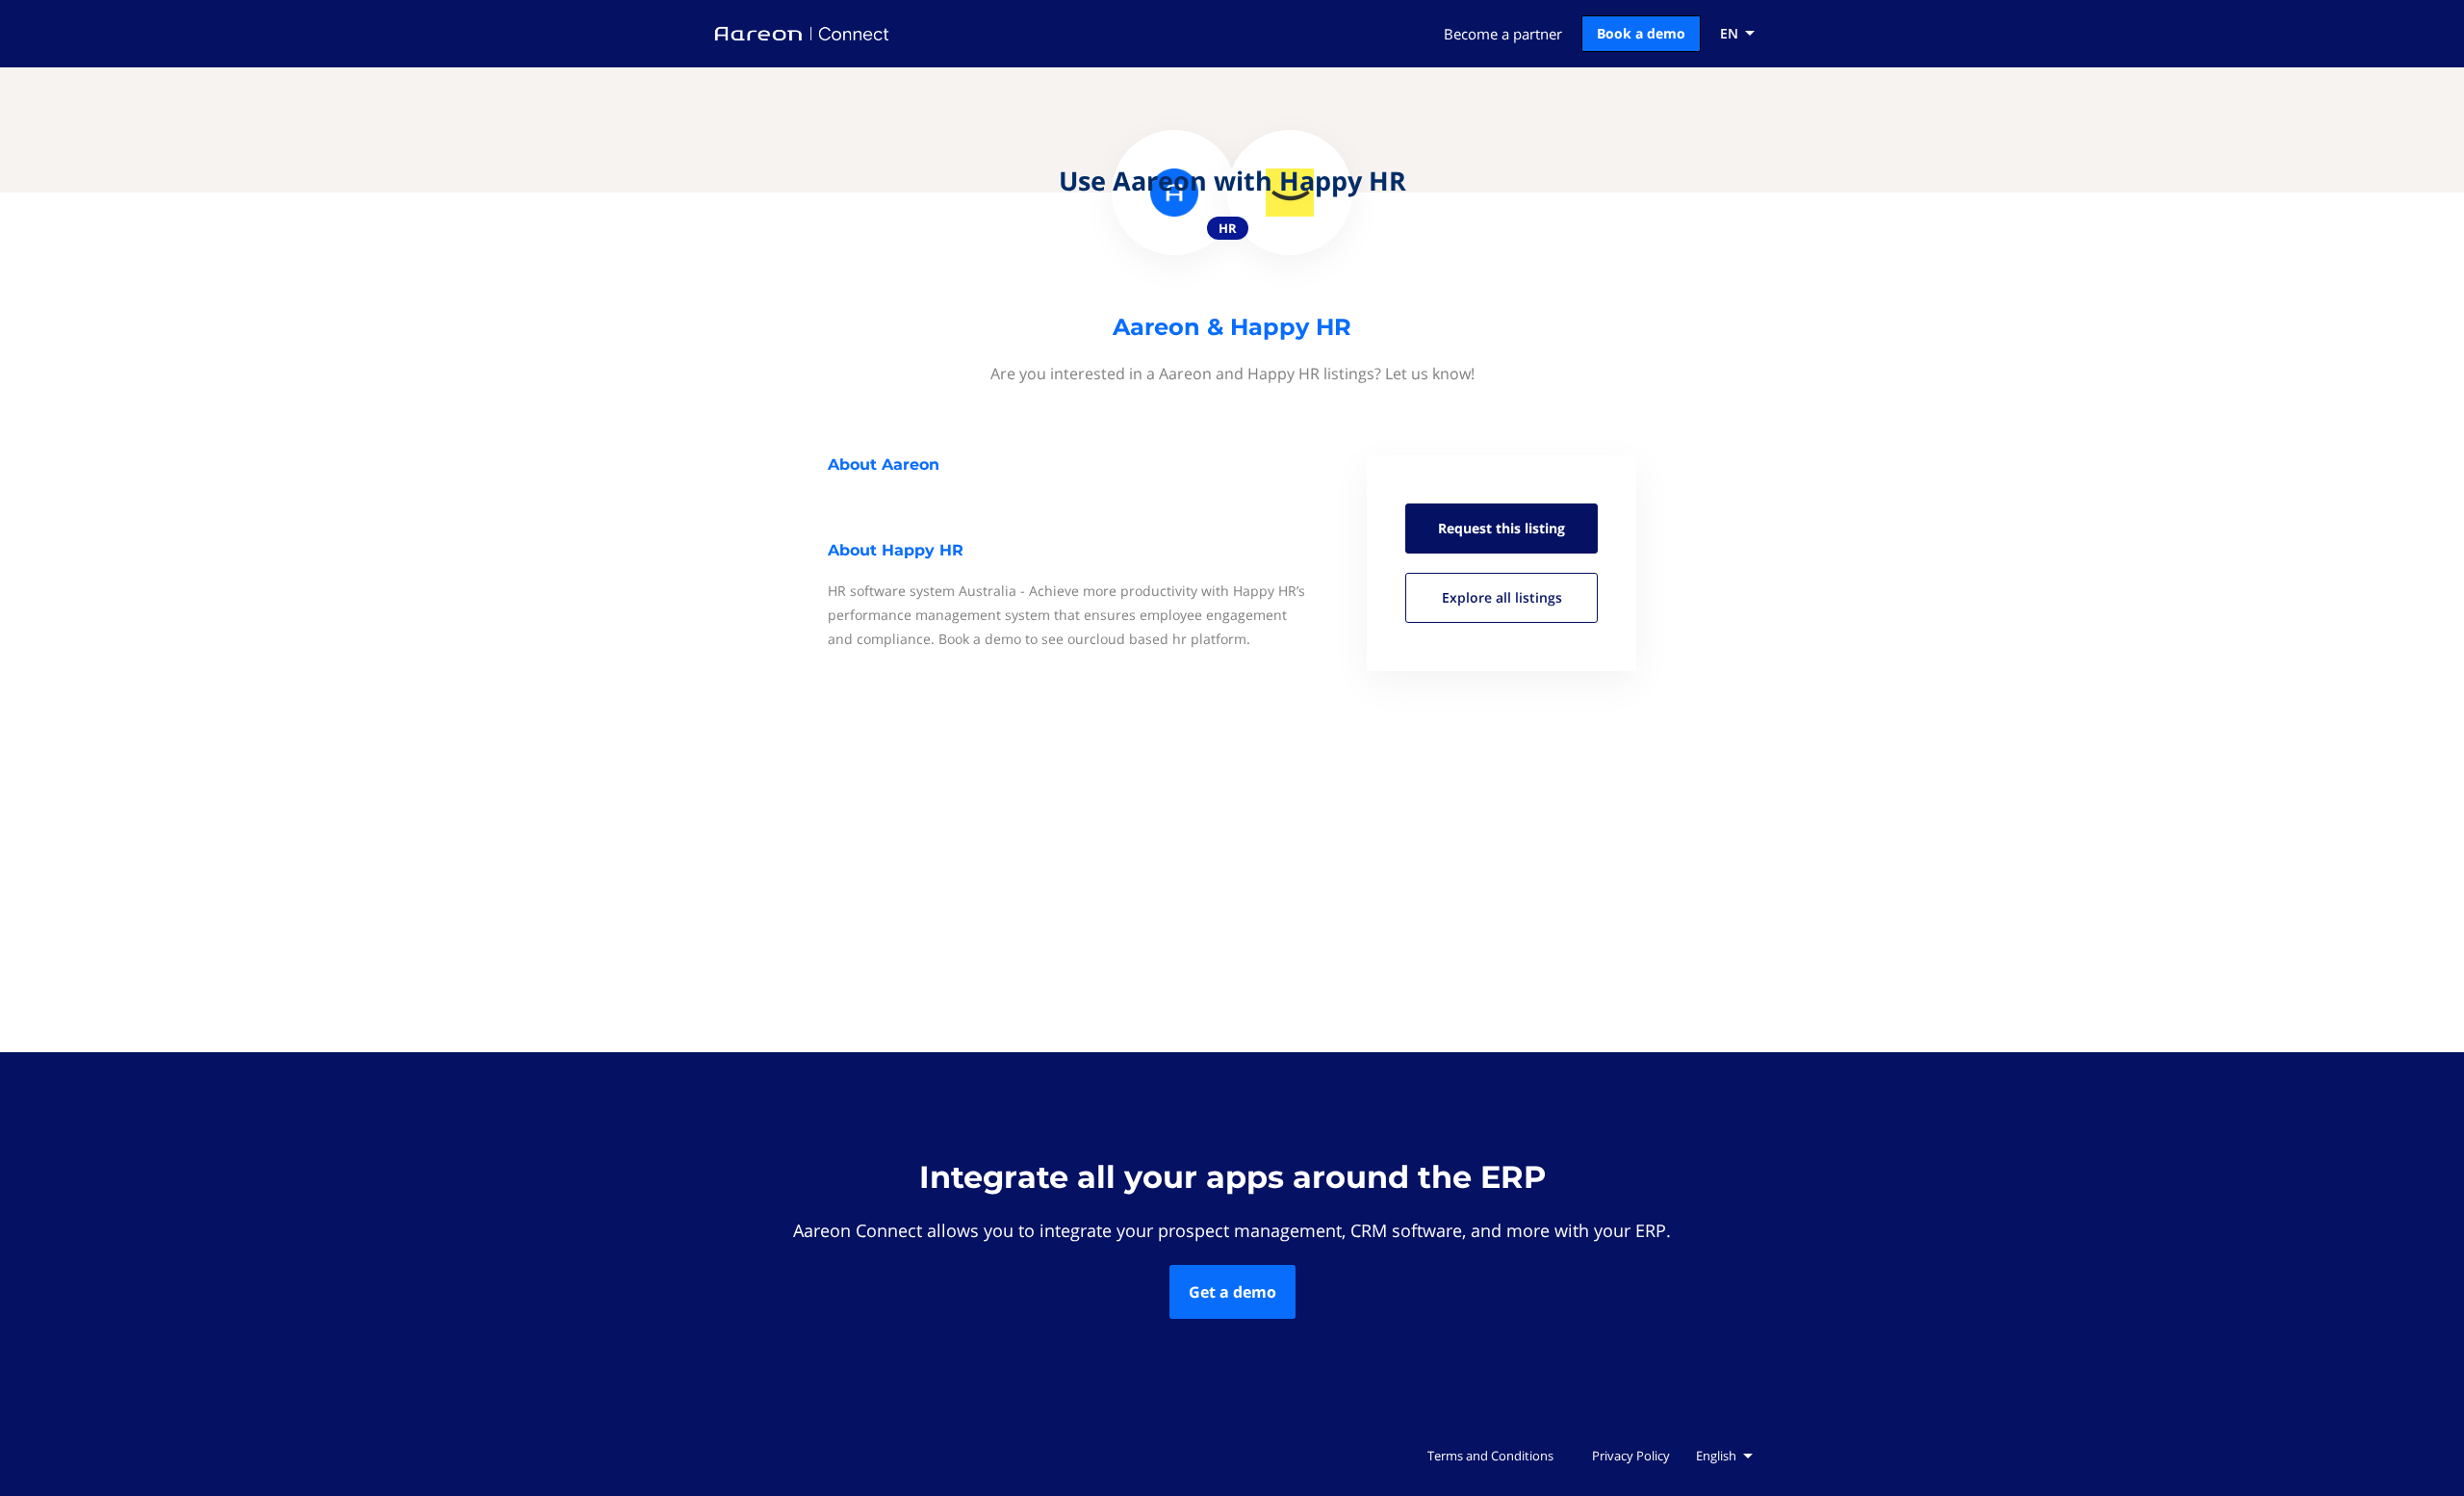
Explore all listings (1502, 597)
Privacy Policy (1631, 1456)
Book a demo (1641, 33)
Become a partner (1503, 34)
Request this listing (1501, 528)
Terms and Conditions (1490, 1456)
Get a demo (1232, 1292)
